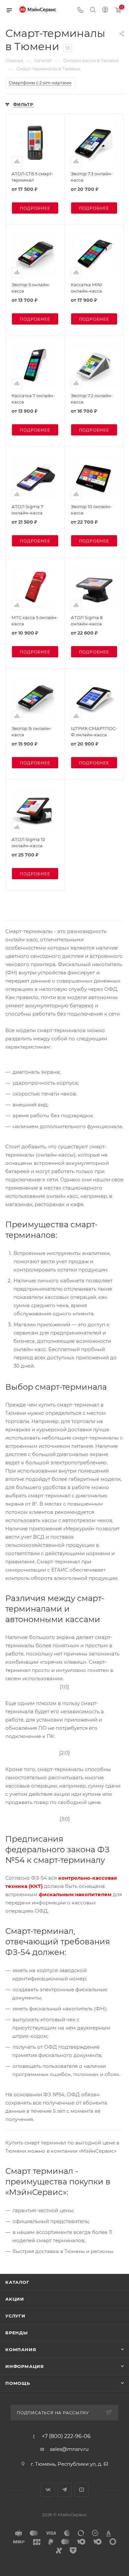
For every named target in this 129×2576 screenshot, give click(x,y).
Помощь (18, 2383)
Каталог (17, 2282)
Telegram (65, 2490)
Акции (15, 2299)
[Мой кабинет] (105, 10)
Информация (25, 2366)
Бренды (17, 2333)
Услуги (15, 2316)
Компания (21, 2350)
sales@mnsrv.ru (69, 2449)
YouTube (82, 2490)
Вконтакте (48, 2490)
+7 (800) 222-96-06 (66, 2436)
